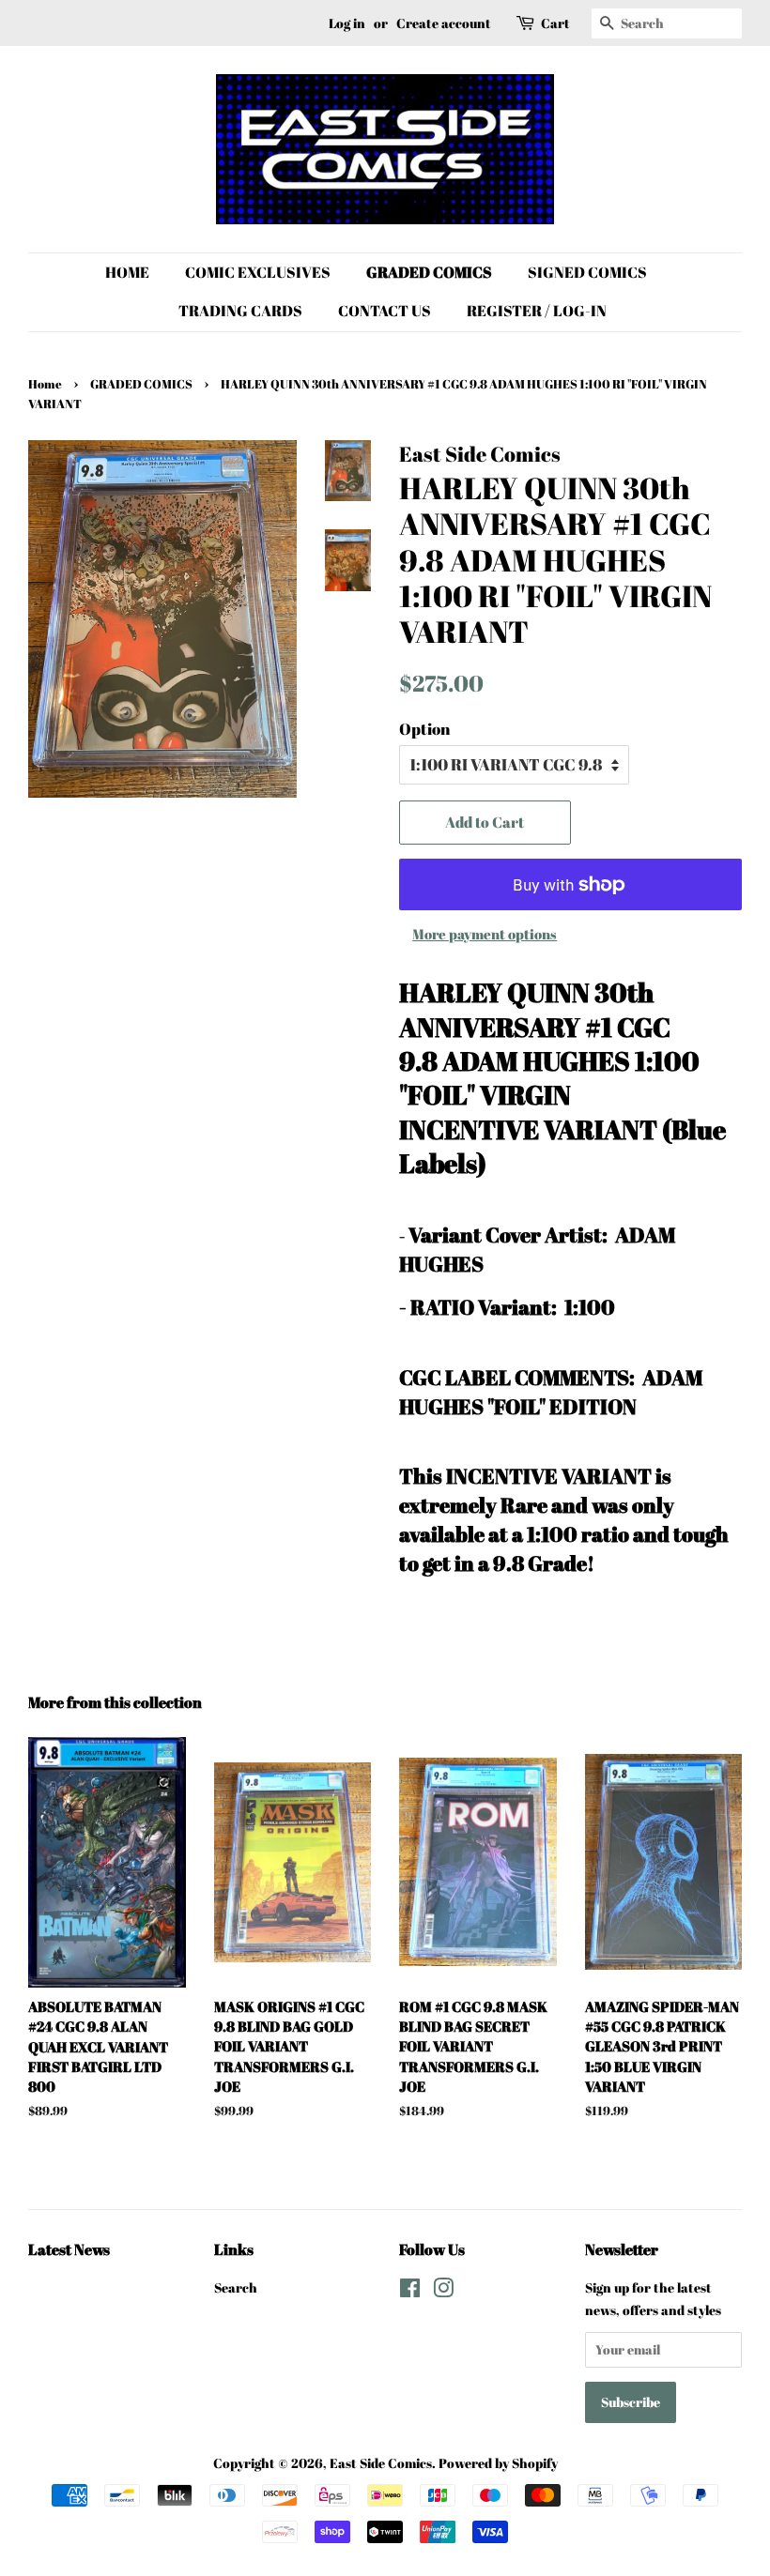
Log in (347, 23)
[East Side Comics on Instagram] (443, 2291)
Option (424, 729)
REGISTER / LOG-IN (537, 311)
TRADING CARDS (240, 311)
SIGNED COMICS (587, 272)
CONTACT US (385, 311)
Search (236, 2287)
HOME (127, 272)
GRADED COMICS (429, 272)
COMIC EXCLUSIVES (258, 272)
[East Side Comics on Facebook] (410, 2291)
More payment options (485, 934)
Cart (555, 23)
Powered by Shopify (498, 2463)
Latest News (69, 2249)
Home (45, 384)
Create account (444, 23)
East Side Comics (381, 2463)
